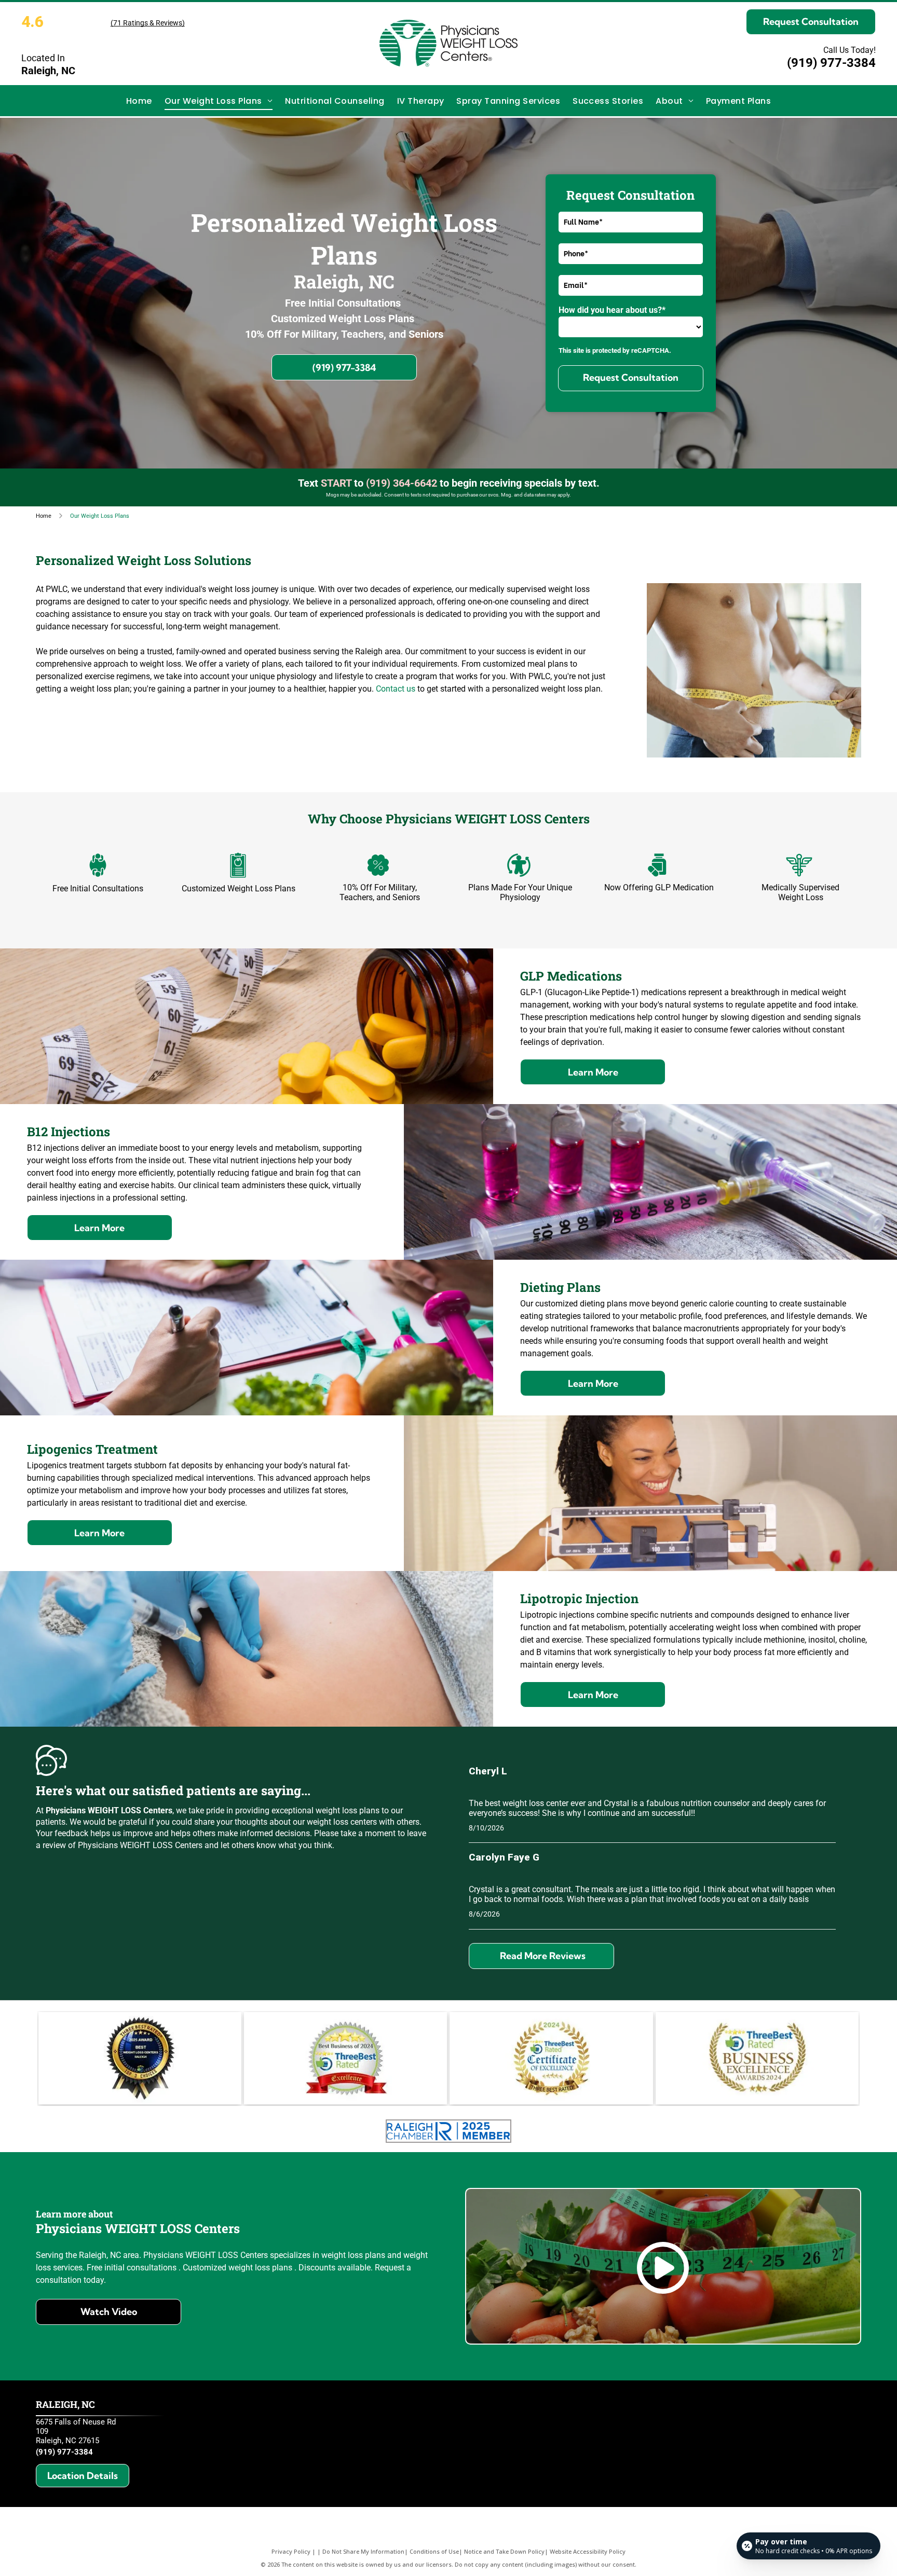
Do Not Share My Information (363, 2551)
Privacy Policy (291, 2551)
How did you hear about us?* (612, 310)
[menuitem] (139, 100)
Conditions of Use (434, 2551)
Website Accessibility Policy (588, 2551)
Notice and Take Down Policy (504, 2551)
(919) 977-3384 (831, 63)
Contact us (396, 689)
